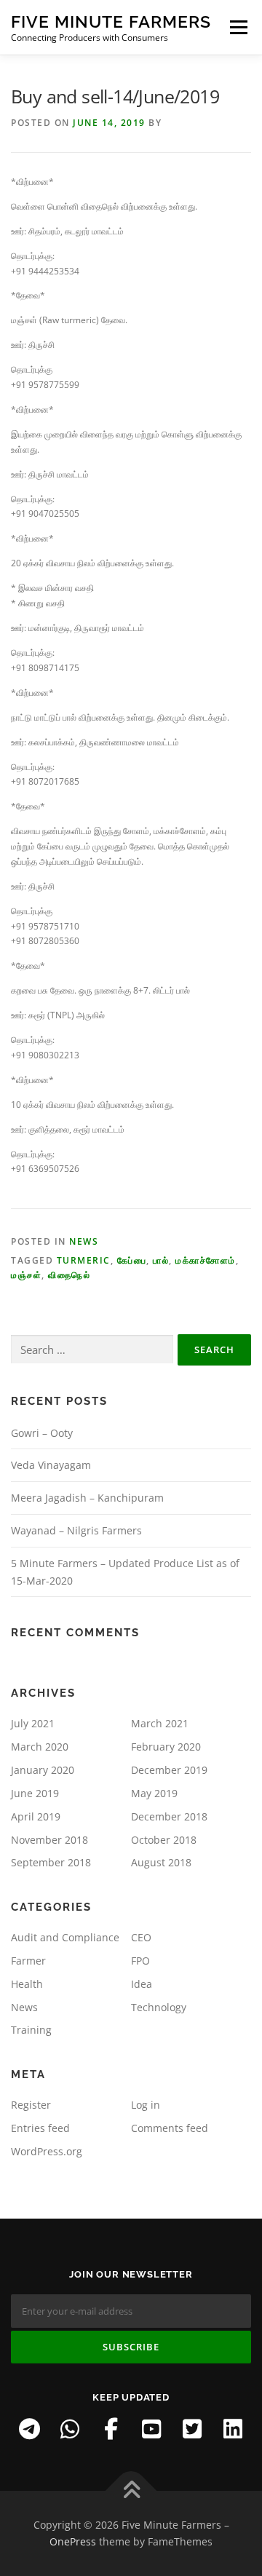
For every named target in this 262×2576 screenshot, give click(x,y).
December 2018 (169, 1816)
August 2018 (161, 1862)
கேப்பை (132, 1260)
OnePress (73, 2541)
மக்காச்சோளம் (206, 1260)
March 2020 (40, 1747)
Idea (142, 1984)
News (84, 1241)
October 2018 (164, 1840)
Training (31, 2030)
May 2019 (154, 1793)
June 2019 (35, 1793)
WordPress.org (47, 2151)
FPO (140, 1961)
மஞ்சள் (26, 1275)
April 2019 (36, 1816)
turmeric (84, 1260)
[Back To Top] (131, 2490)
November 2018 (49, 1840)
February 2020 (166, 1747)
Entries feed (40, 2128)
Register (31, 2105)
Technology (159, 2007)
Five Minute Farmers (111, 21)
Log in (146, 2105)
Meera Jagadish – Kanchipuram (87, 1498)
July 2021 (33, 1723)
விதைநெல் (69, 1275)
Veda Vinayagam (51, 1465)
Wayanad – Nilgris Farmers (76, 1530)
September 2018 (51, 1862)
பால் (161, 1260)
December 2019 (169, 1770)
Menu (237, 27)
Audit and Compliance (65, 1937)
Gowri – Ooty (42, 1433)
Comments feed (170, 2128)
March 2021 (160, 1723)
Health (27, 1984)
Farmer (28, 1961)
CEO (141, 1937)
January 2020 (43, 1770)
